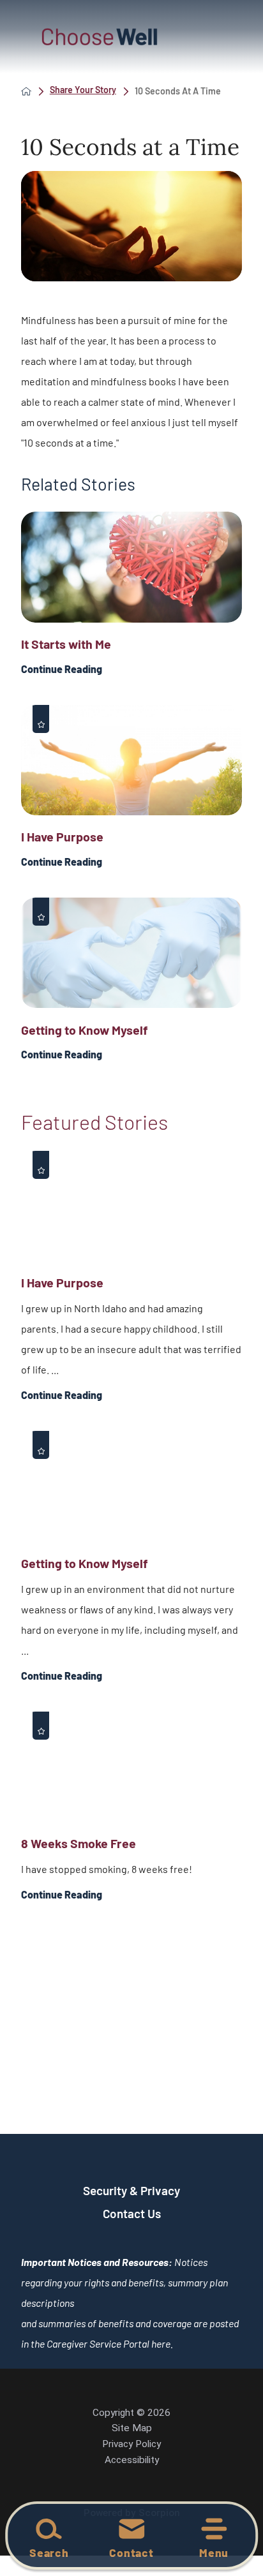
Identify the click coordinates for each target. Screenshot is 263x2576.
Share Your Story (83, 90)
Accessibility (132, 2460)
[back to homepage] (26, 91)
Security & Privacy (131, 2190)
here (161, 2343)
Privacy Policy (131, 2444)
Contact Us (132, 2213)
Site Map (132, 2428)
